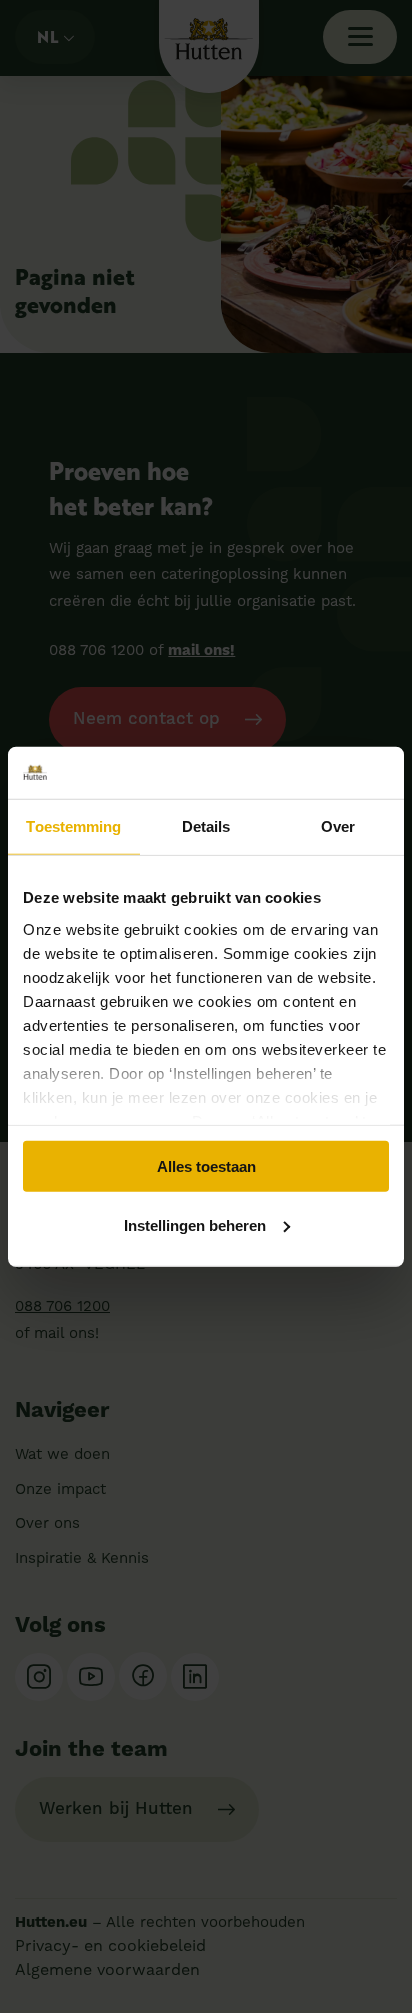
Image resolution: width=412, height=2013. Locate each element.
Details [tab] (206, 826)
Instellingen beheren (195, 1225)
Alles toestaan (206, 1166)
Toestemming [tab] (73, 826)
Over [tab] (338, 826)
